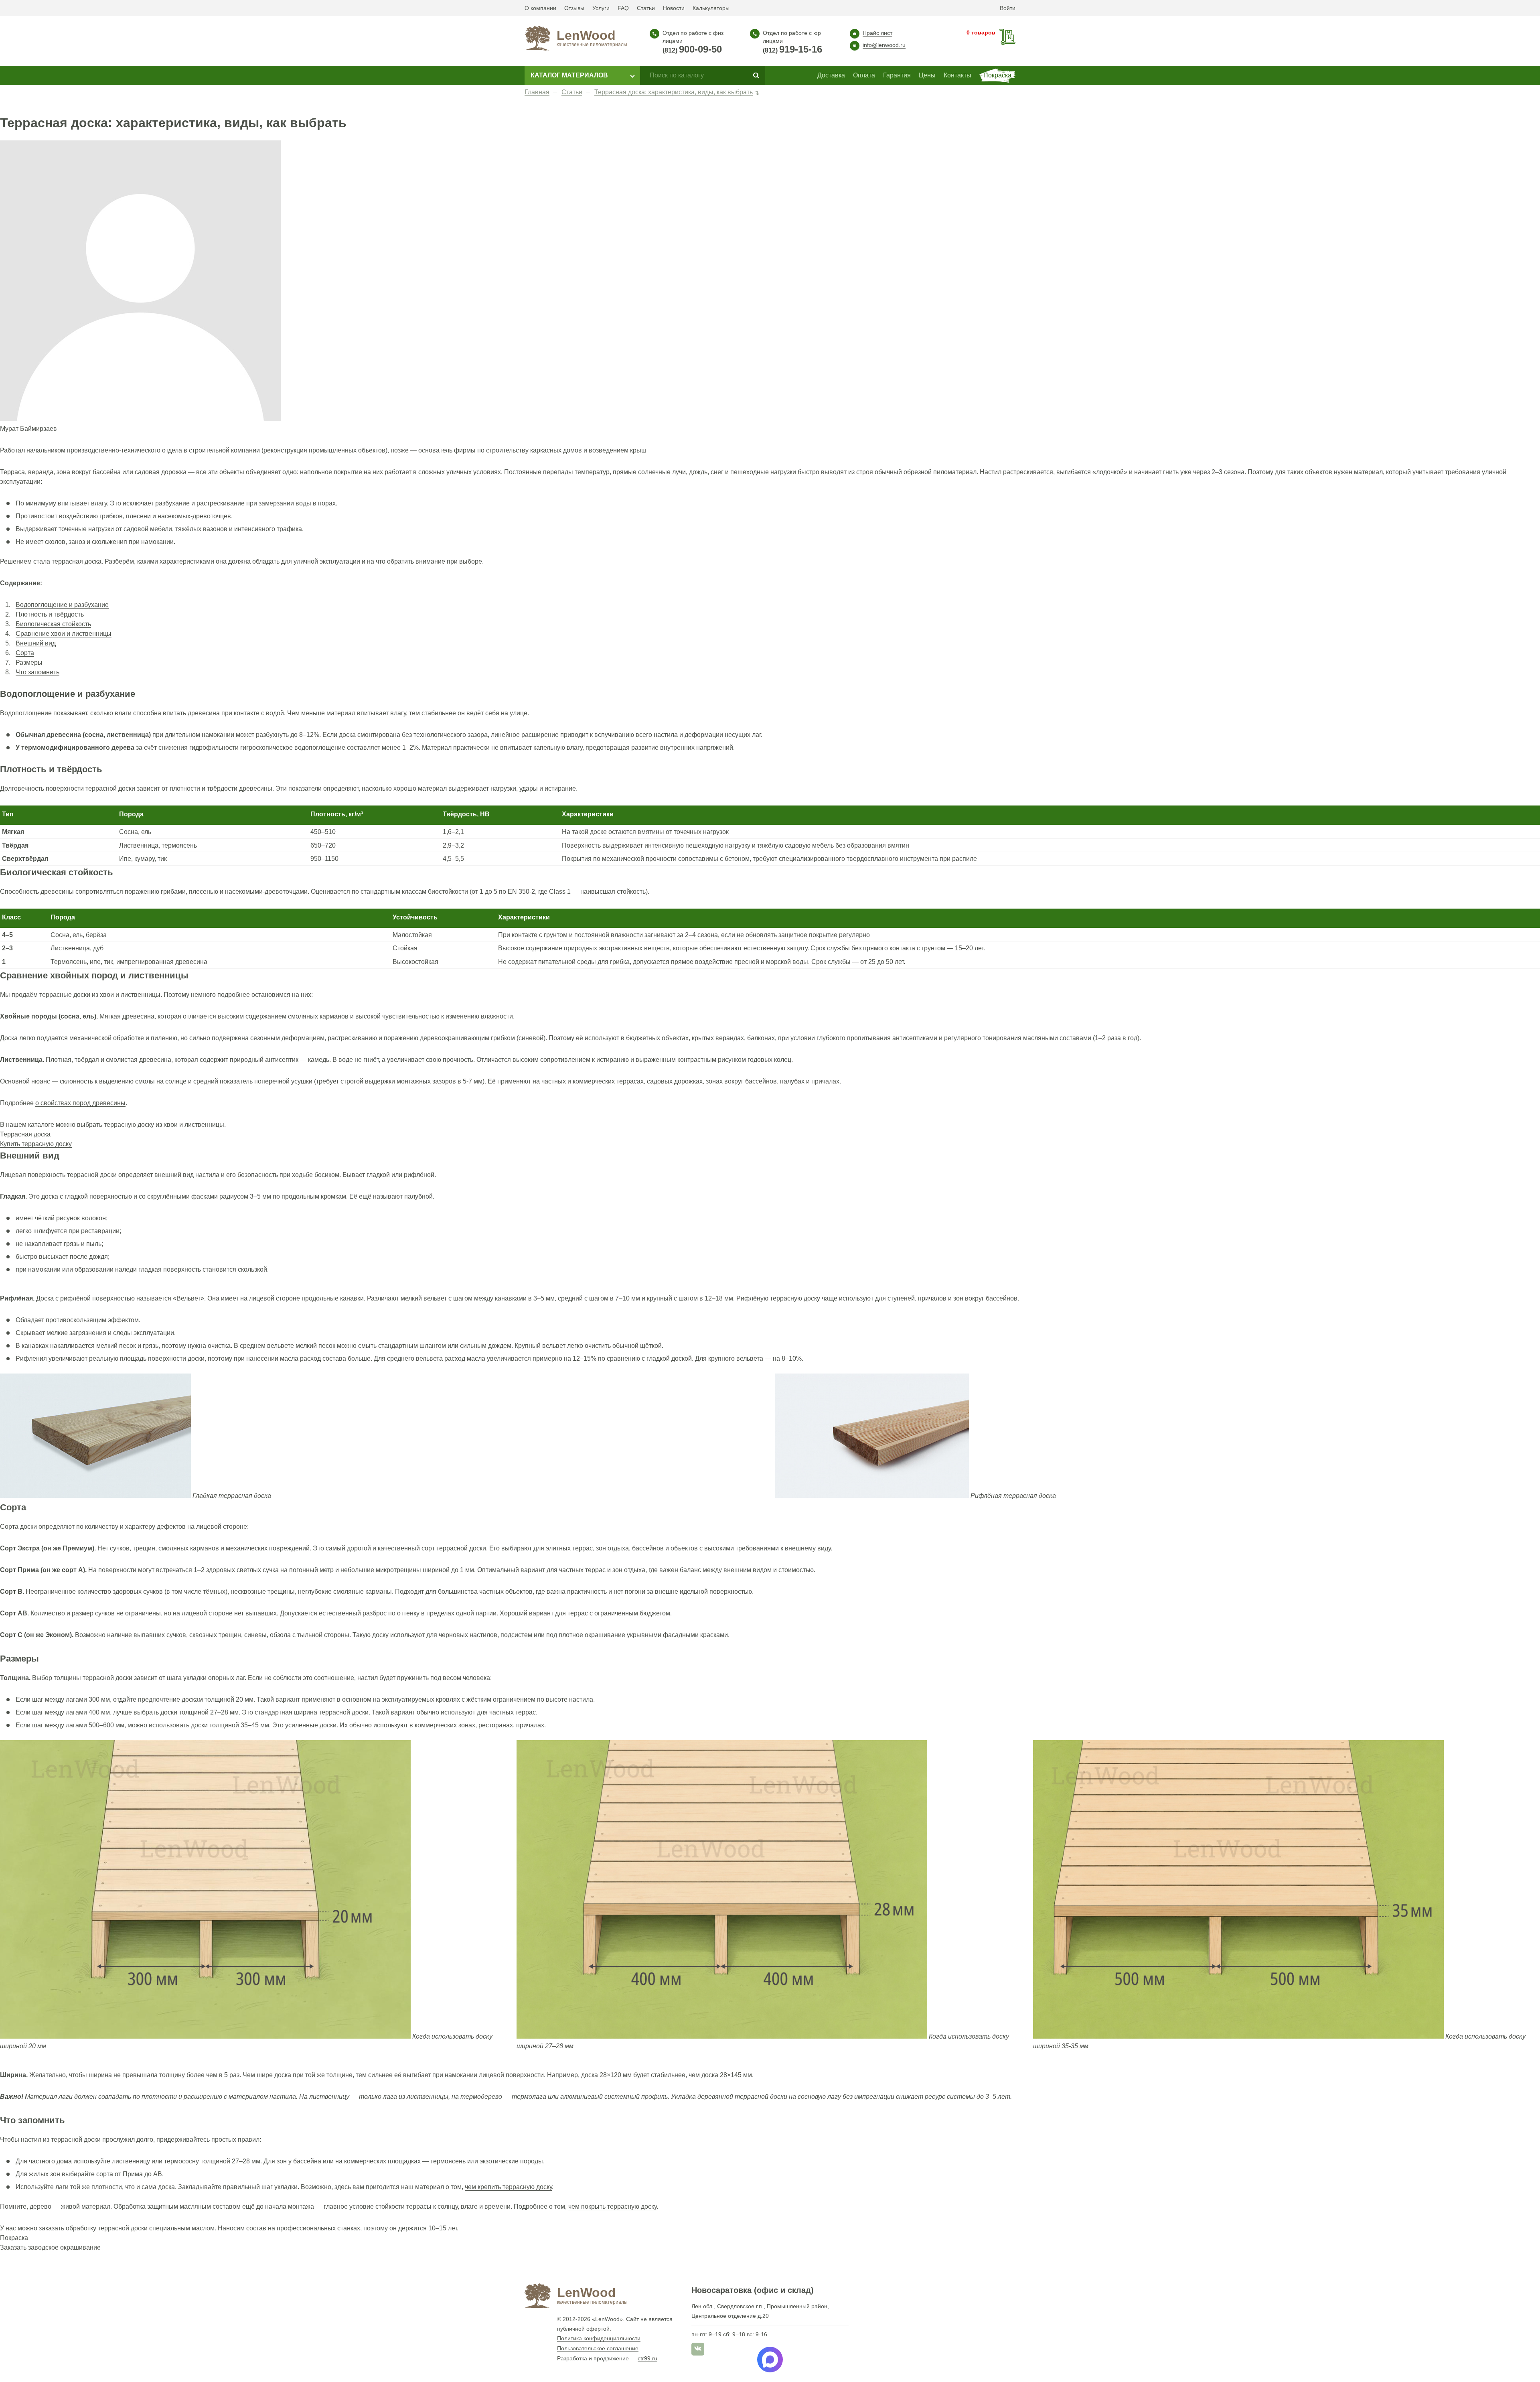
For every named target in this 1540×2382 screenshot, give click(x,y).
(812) (692, 51)
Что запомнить (37, 672)
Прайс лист (877, 33)
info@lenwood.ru (884, 45)
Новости (674, 8)
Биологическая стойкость (53, 624)
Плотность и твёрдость (50, 614)
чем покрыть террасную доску (612, 2206)
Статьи (646, 8)
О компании (540, 8)
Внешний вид (36, 643)
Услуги (601, 8)
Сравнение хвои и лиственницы (64, 634)
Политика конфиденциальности (599, 2338)
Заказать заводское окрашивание (50, 2247)
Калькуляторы (711, 8)
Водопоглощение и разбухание (62, 605)
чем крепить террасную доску (508, 2187)
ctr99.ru (647, 2358)
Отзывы (574, 8)
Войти (1008, 8)
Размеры (29, 662)
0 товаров (981, 32)
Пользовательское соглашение (598, 2348)
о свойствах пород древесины (80, 1103)
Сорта (25, 653)
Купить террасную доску (36, 1144)
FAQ (623, 8)
